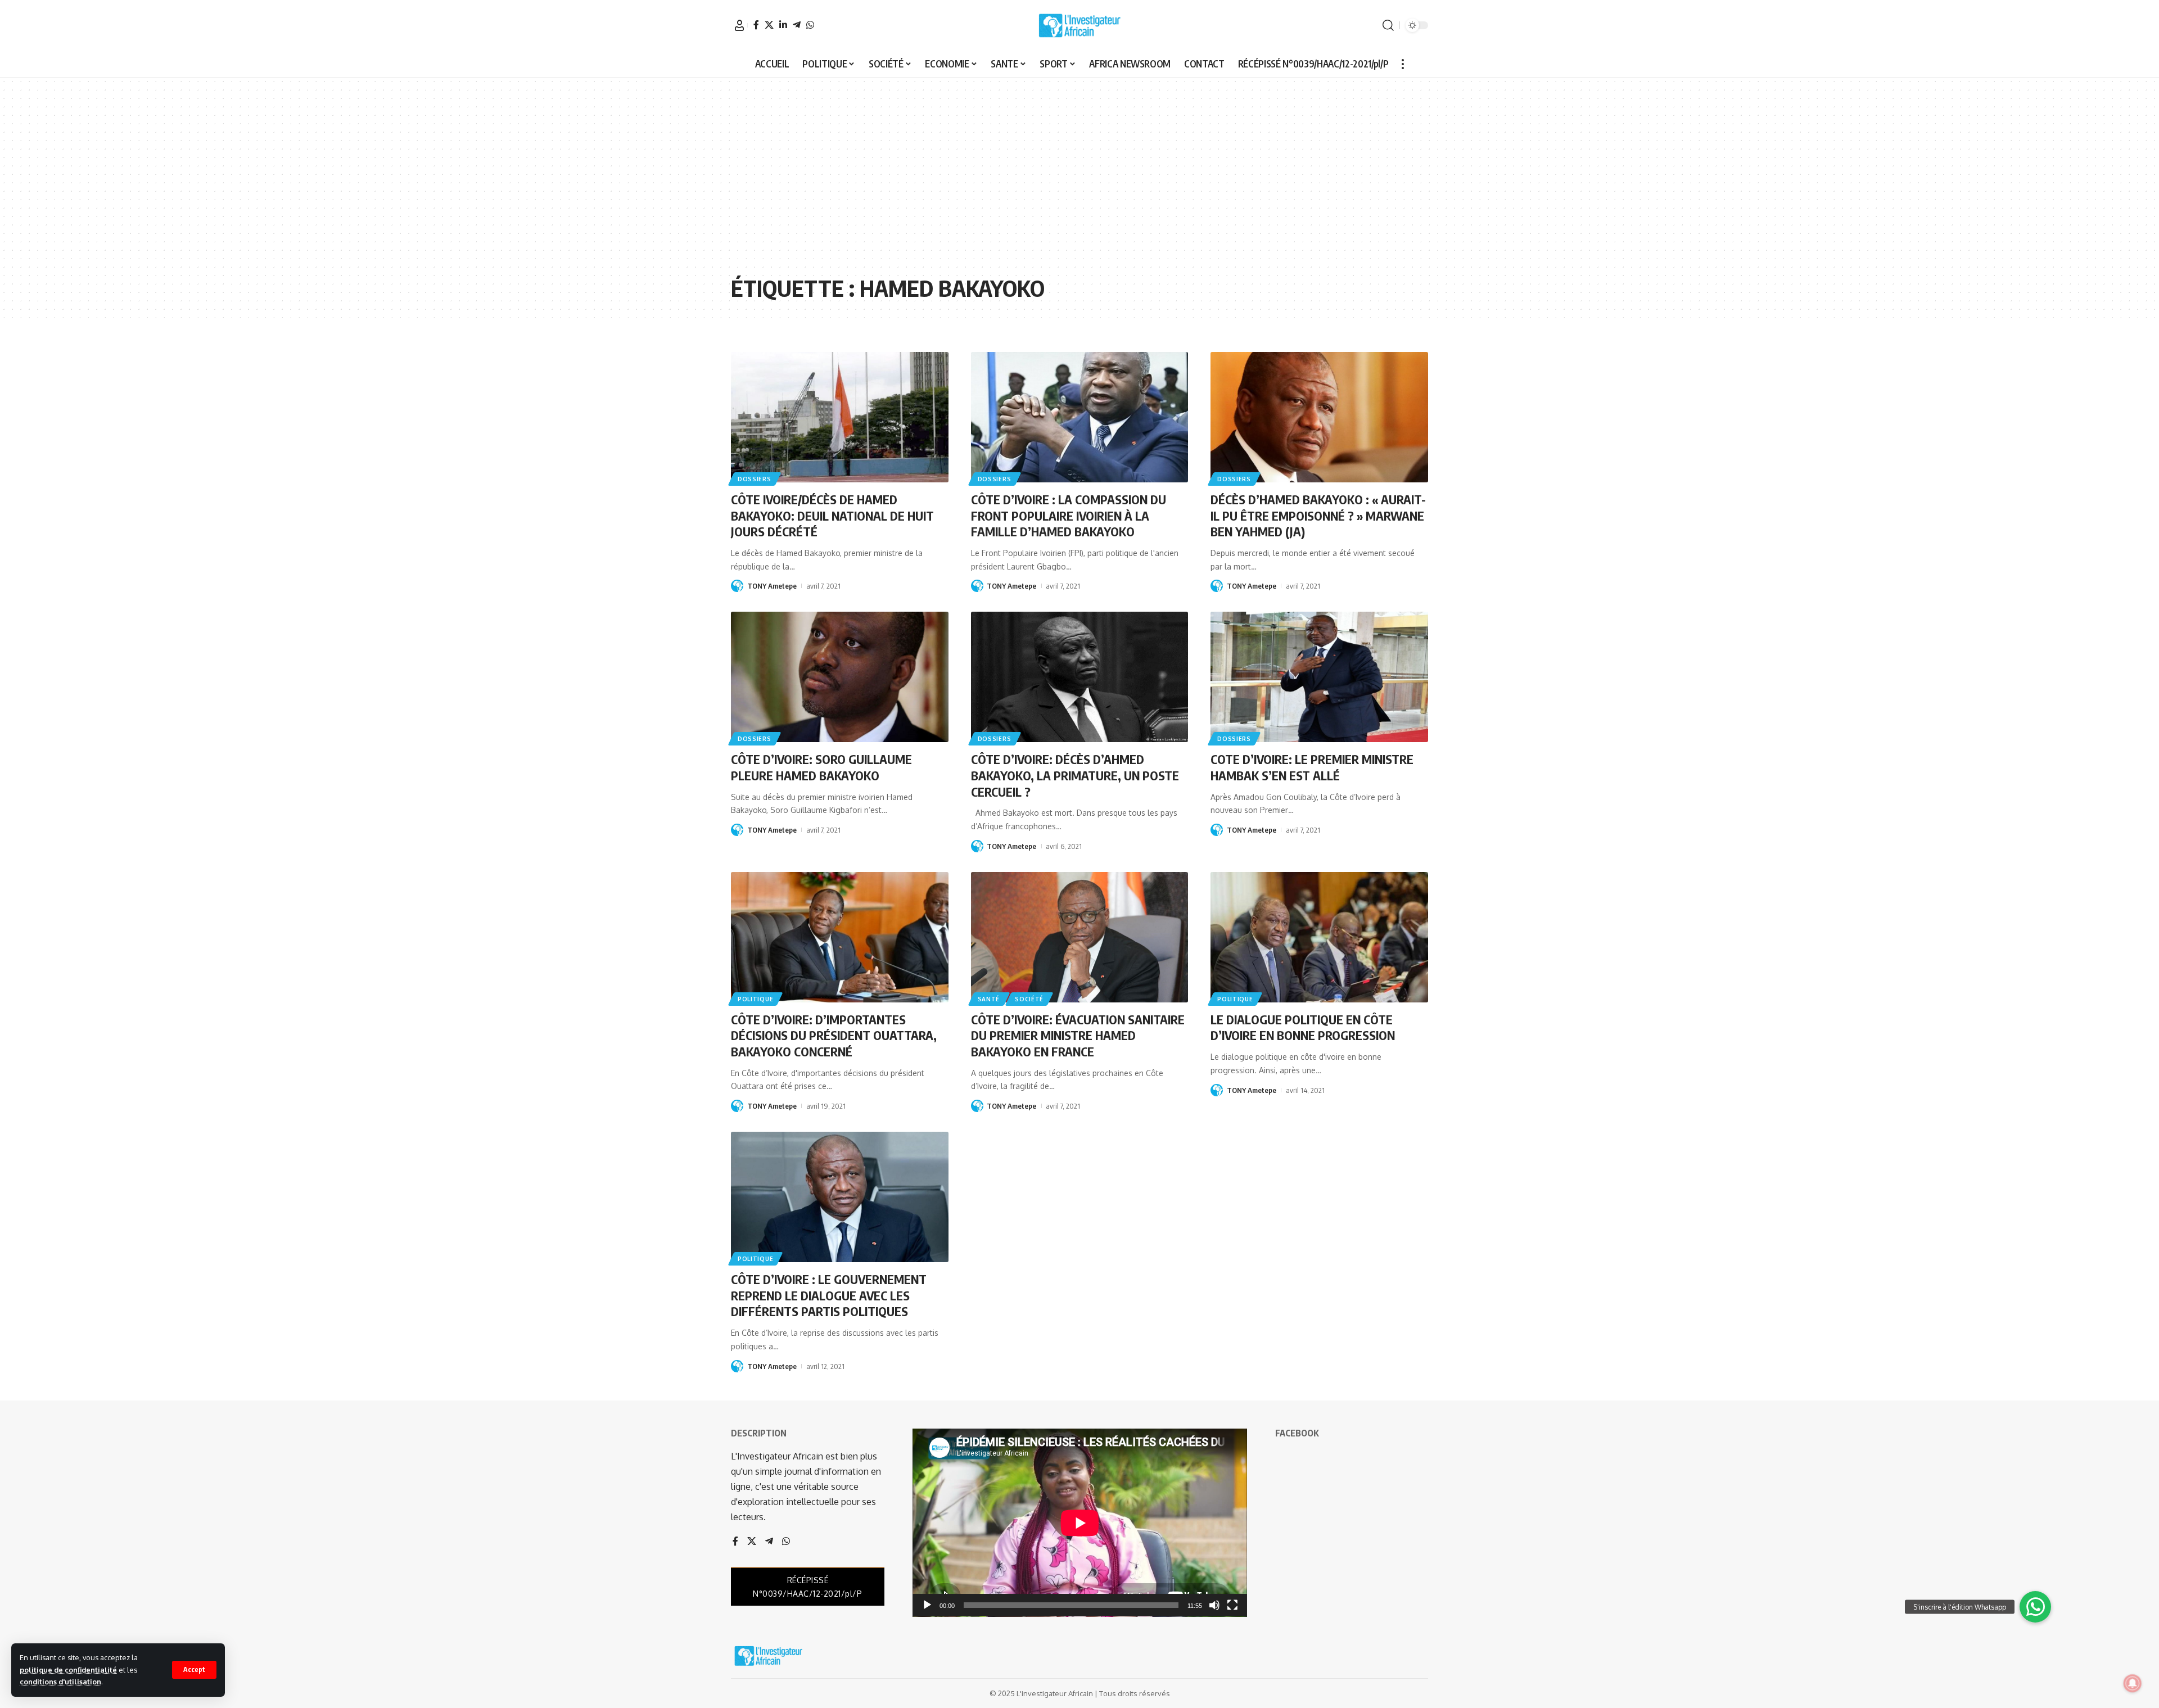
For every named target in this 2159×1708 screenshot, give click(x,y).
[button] (194, 1670)
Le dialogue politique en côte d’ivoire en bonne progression (1303, 1027)
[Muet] (1214, 1605)
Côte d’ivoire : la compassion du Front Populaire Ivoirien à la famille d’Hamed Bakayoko (1069, 515)
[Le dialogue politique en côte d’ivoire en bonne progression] (1319, 937)
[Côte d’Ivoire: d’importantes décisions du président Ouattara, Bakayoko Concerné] (840, 937)
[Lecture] (927, 1605)
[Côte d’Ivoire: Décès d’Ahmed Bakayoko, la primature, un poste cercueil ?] (1080, 677)
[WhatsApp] (810, 25)
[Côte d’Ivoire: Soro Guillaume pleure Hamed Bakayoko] (840, 677)
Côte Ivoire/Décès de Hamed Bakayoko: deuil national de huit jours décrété (832, 515)
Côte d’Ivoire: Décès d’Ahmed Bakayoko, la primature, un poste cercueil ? (1075, 775)
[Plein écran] (1232, 1605)
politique (755, 999)
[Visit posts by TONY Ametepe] (737, 586)
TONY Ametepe (772, 586)
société (1029, 999)
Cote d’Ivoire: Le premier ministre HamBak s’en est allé (1312, 767)
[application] (1080, 1523)
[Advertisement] (1079, 184)
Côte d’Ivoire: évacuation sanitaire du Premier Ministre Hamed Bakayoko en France (1078, 1035)
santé (989, 999)
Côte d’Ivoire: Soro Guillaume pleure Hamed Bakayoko (821, 767)
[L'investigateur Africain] (1079, 25)
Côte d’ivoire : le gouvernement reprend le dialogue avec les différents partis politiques (829, 1295)
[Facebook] (756, 25)
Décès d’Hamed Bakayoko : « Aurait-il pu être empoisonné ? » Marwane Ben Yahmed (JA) (1318, 515)
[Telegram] (797, 25)
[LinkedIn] (783, 25)
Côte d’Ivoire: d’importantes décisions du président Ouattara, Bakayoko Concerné (834, 1035)
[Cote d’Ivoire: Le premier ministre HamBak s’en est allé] (1319, 677)
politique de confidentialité (68, 1670)
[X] (769, 25)
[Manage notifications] (2133, 1683)
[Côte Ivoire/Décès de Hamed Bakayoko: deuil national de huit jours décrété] (840, 417)
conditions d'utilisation (60, 1682)
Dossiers (755, 479)
